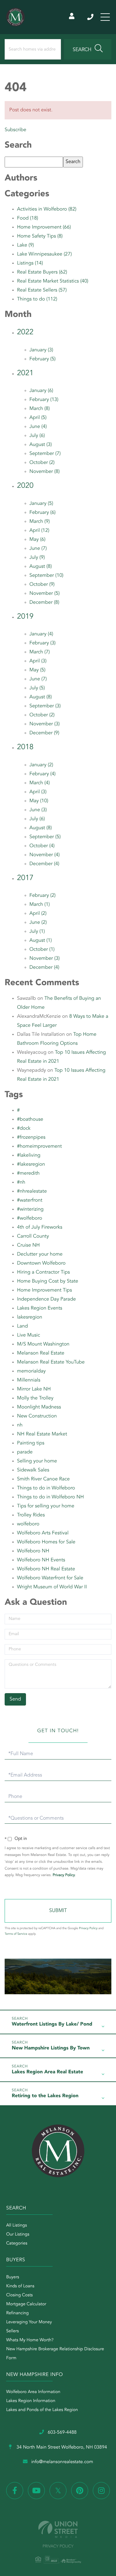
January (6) (41, 391)
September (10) (46, 576)
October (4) (42, 846)
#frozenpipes (31, 1137)
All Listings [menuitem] (17, 2226)
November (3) (45, 724)
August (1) (41, 941)
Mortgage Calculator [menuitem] (26, 2304)
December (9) (44, 733)
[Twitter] (58, 2491)
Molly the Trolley (35, 1398)
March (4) (40, 783)
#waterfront (30, 1200)
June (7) (38, 549)
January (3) (41, 350)
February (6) (43, 513)
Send (58, 1911)
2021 (25, 373)
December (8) (44, 603)
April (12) (39, 531)
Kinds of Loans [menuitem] (20, 2286)
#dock (24, 1128)
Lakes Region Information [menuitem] (31, 2401)
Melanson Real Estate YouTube (51, 1362)
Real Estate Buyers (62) (42, 272)
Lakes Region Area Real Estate (47, 2072)
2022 (25, 332)
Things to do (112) (37, 299)
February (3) (43, 643)
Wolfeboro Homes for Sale (46, 1542)
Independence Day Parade (46, 1299)
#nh (21, 1182)
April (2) (38, 914)
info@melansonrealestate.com (62, 2462)
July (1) (37, 932)
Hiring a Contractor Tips (43, 1272)
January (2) (41, 765)
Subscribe (15, 130)
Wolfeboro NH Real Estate (46, 1569)
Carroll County (33, 1236)
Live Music (28, 1335)
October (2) (42, 463)
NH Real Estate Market (42, 1434)
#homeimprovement (39, 1146)
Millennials (29, 1380)
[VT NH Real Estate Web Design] (58, 2529)
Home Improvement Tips (44, 1290)
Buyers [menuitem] (13, 2277)
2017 (25, 878)
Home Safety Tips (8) (40, 236)
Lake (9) (26, 245)
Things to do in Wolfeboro (46, 1488)
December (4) (44, 864)
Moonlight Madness (39, 1407)
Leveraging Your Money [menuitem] (29, 2322)
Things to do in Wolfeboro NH (50, 1497)
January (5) (41, 504)
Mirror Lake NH (34, 1389)
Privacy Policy (64, 1875)
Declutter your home (40, 1254)
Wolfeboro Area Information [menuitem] (33, 2392)
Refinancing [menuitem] (17, 2313)
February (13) (44, 400)
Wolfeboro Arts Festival (43, 1533)
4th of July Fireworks (40, 1227)
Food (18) (28, 218)
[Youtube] (36, 2491)
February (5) (43, 359)
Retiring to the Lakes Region (45, 2096)
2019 (25, 617)
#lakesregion (31, 1164)
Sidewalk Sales (33, 1470)
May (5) (37, 670)
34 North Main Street (61, 2447)
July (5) (37, 688)
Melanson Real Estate (41, 1353)
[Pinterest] (80, 2491)
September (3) (45, 706)
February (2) (43, 896)
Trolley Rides (31, 1515)
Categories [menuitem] (17, 2244)
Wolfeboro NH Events (41, 1560)
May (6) (37, 540)
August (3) (41, 445)
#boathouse (30, 1119)
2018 (25, 747)
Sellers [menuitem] (13, 2331)
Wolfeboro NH (33, 1551)
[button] (88, 49)
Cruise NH (28, 1245)
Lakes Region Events (40, 1308)
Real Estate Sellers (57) (42, 290)
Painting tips (31, 1443)
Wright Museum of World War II (52, 1587)
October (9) (42, 585)
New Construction (37, 1416)
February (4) (43, 774)
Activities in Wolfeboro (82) (47, 209)
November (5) (45, 594)
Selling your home (37, 1461)
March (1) (40, 905)
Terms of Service (16, 1934)
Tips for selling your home (46, 1506)
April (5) (38, 418)
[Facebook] (15, 2491)
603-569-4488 (91, 17)
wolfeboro (28, 1524)
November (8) (45, 472)
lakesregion (30, 1317)
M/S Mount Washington (43, 1344)
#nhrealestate (32, 1191)
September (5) (45, 837)
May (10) (39, 801)
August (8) (41, 567)
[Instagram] (101, 2491)
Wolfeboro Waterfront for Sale (50, 1578)
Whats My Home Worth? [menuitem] (30, 2340)
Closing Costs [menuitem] (19, 2295)
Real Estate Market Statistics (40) (53, 281)
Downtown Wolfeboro (41, 1263)
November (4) (45, 855)
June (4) (38, 427)
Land (22, 1326)
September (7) (45, 454)
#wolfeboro (30, 1218)
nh (20, 1425)
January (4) (41, 634)
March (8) (40, 409)
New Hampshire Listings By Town (51, 2048)
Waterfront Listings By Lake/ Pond (52, 2024)
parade (25, 1452)
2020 (25, 486)
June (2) (38, 923)
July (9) (37, 558)
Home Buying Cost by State (48, 1281)
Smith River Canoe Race (43, 1479)
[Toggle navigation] (105, 17)
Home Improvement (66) (44, 227)
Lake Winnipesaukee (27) (44, 254)
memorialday (31, 1371)
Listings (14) (30, 263)
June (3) (38, 810)
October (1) (42, 950)
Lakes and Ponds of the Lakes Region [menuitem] (42, 2410)
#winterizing (30, 1209)
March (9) (40, 522)
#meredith (28, 1173)
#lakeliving (29, 1155)
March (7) (40, 652)
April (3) (38, 661)
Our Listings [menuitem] (18, 2235)
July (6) (37, 436)
